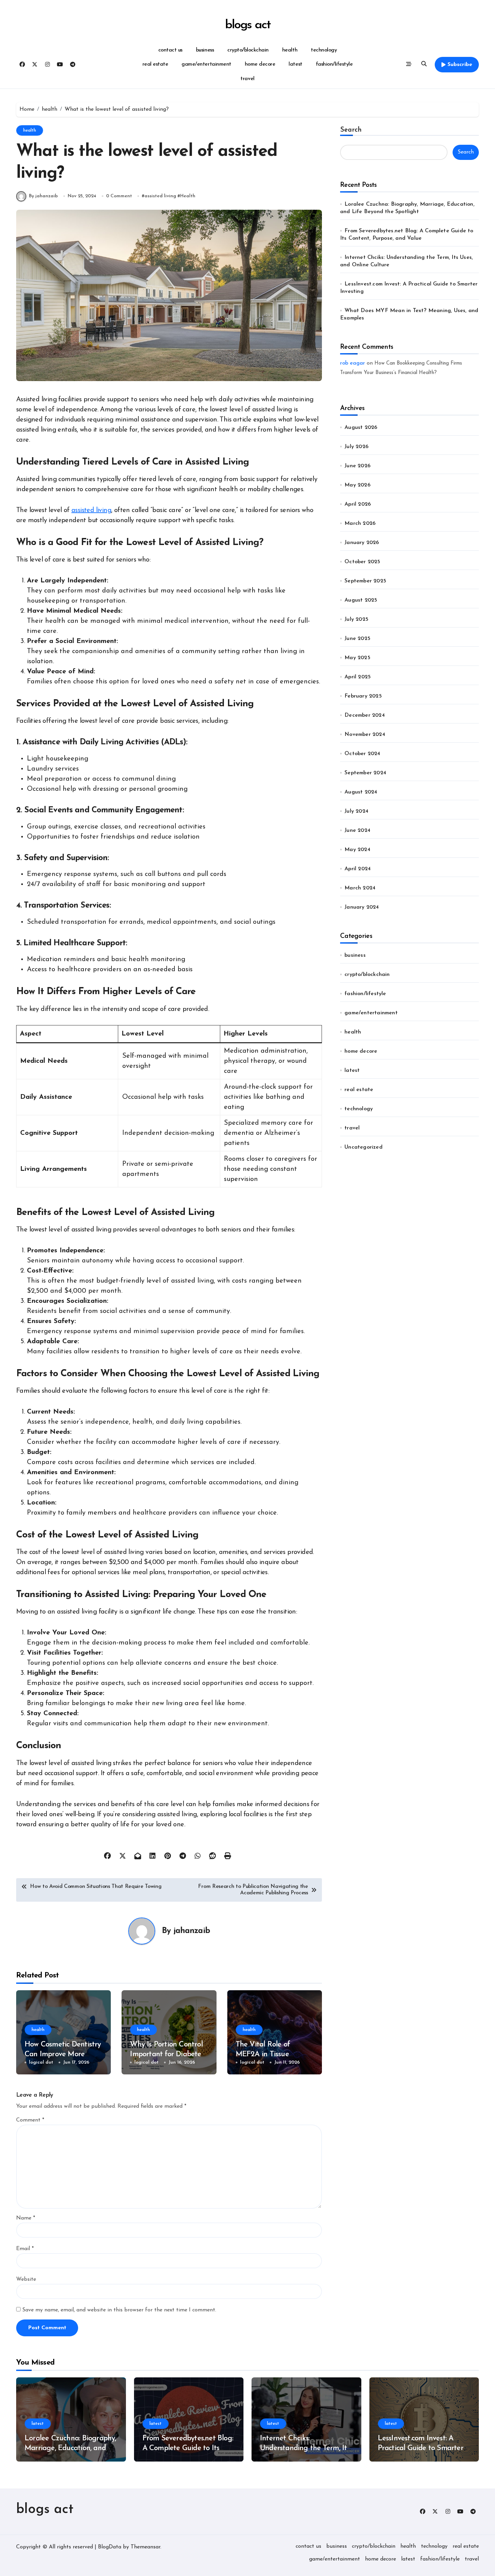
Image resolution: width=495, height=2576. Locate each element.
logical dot (41, 2062)
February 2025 (363, 696)
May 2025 (357, 658)
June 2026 (357, 466)
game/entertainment (206, 64)
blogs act (247, 25)
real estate (155, 64)
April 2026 (358, 504)
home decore (260, 64)
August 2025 (361, 600)
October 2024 (362, 754)
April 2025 (358, 677)
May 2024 (357, 850)
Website (26, 2279)
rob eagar (353, 363)
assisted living (160, 196)
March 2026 (360, 523)
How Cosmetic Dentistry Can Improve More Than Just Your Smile (63, 2054)
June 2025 (357, 639)
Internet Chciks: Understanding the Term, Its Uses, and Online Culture (305, 2448)
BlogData (110, 2547)
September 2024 (365, 773)
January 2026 (362, 543)
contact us (170, 50)
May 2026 (357, 485)
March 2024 (360, 888)
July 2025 (356, 619)
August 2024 (361, 792)
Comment (30, 2120)
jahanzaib (192, 1931)
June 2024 (357, 831)
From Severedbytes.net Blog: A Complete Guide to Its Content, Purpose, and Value (188, 2448)
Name (26, 2218)
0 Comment (119, 196)
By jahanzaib (43, 196)
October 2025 (362, 562)
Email (25, 2249)
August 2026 (361, 428)
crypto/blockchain (248, 50)
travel (247, 79)
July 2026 (356, 447)
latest (295, 64)
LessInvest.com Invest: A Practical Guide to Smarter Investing (421, 2448)
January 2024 (362, 907)
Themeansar (145, 2547)
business (205, 50)
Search (351, 130)
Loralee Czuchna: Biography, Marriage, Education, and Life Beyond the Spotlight (70, 2448)
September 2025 (365, 581)
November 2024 (365, 735)
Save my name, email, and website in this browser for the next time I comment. (119, 2310)
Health (188, 196)
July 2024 (356, 811)
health (290, 50)
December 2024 (365, 715)
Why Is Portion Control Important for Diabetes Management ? (167, 2054)
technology (324, 50)
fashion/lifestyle (334, 64)
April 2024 (358, 869)
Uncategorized (364, 1147)
